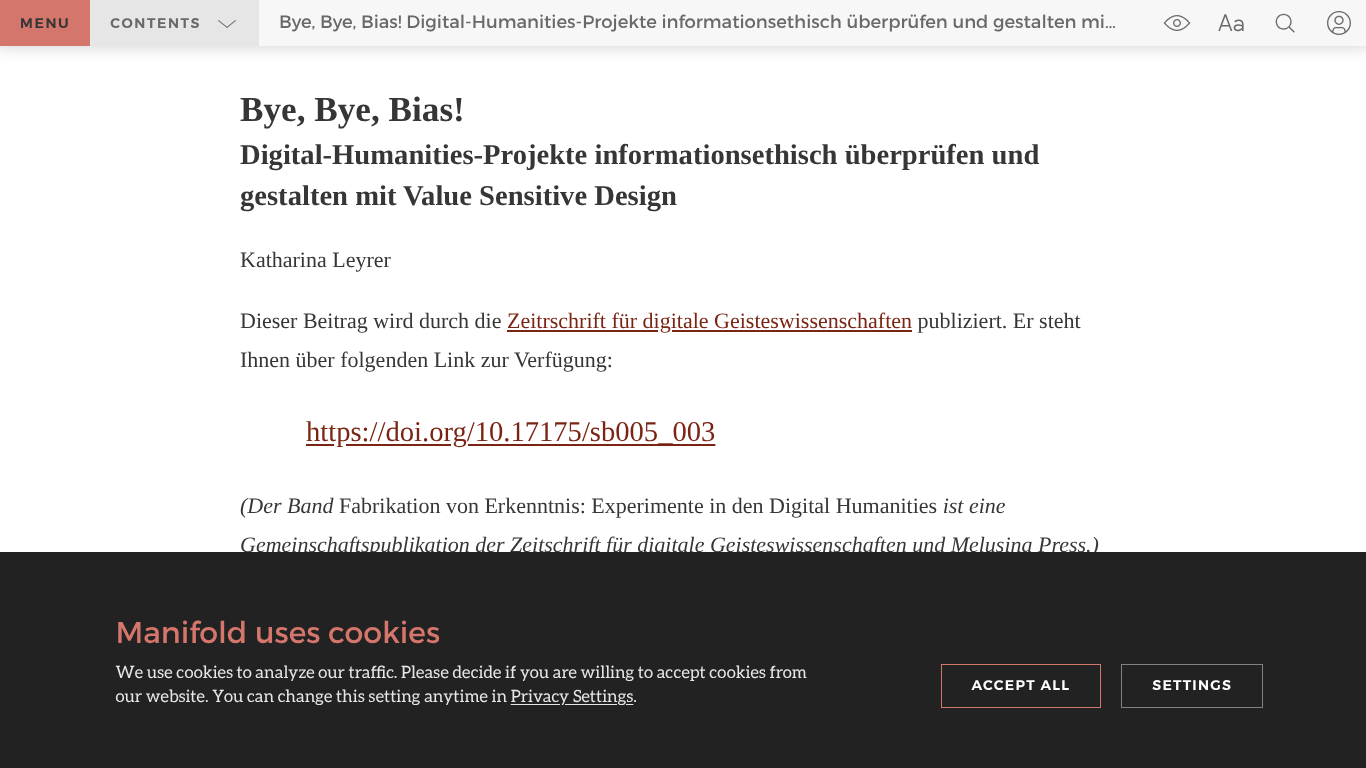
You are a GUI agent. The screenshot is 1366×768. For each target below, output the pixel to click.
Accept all (1021, 685)
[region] (683, 324)
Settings (1192, 685)
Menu (45, 23)
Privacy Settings (572, 695)
